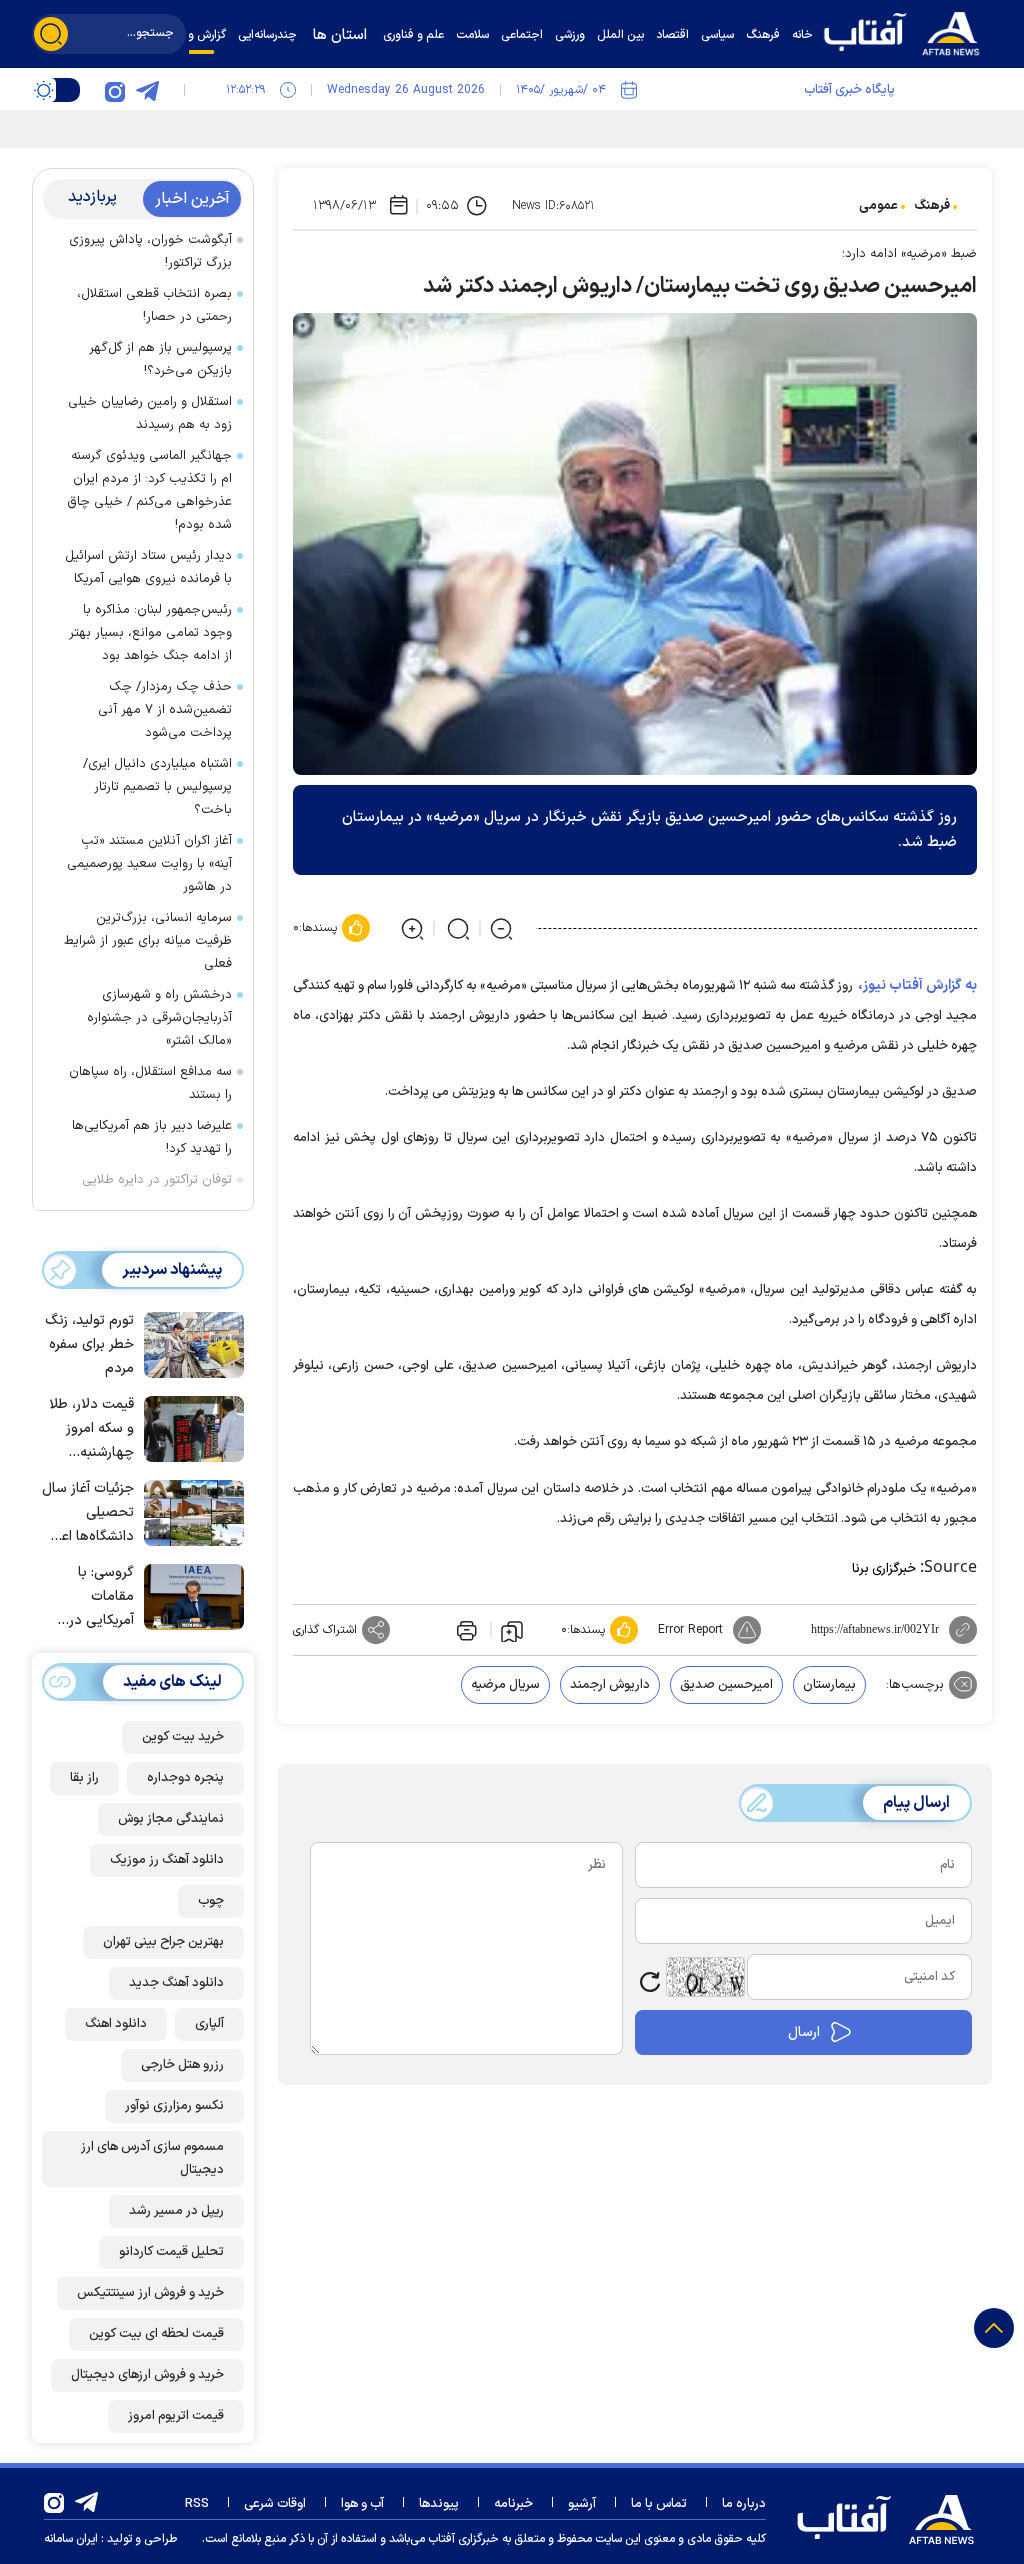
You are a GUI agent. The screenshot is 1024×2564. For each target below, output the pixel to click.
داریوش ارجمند (610, 1685)
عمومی (878, 206)
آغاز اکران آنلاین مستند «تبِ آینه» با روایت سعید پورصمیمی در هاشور (149, 864)
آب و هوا (362, 2504)
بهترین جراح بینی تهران (163, 1942)
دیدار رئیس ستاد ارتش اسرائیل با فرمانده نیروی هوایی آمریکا (148, 567)
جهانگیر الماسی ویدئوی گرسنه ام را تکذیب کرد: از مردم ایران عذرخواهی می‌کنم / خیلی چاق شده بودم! (149, 490)
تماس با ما (659, 2504)
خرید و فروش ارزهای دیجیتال (147, 2375)
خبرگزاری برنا (884, 1569)
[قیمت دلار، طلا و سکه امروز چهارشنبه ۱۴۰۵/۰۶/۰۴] (189, 1427)
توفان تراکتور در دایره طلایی (157, 1180)
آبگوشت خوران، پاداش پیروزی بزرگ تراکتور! (150, 251)
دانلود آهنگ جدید (176, 1983)
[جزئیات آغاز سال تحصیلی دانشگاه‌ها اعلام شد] (189, 1511)
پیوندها (439, 2504)
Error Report (690, 1630)
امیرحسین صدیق (726, 1685)
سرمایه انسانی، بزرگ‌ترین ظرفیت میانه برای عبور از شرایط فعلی (148, 941)
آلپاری (209, 2024)
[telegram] (147, 90)
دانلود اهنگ (116, 2024)
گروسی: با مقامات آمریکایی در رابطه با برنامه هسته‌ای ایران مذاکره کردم (94, 1597)
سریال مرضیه (505, 1685)
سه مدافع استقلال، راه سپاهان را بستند (150, 1083)
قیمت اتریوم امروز (176, 2416)
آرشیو (582, 2504)
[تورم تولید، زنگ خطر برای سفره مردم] (189, 1343)
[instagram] (115, 90)
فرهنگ (932, 206)
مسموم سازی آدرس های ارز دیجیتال (152, 2158)
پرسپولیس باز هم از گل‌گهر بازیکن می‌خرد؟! (160, 359)
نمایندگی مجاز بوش (171, 1819)
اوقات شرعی (275, 2504)
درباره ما (744, 2504)
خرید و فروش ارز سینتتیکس (150, 2293)
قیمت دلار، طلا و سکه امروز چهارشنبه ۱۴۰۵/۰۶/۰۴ (91, 1429)
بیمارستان (829, 1685)
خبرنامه (513, 2504)
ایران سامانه (71, 2539)
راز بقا (84, 1778)
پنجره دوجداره (185, 1778)
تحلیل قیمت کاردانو (171, 2252)
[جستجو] (51, 34)
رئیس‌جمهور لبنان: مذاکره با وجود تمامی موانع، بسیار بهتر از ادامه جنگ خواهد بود (150, 633)
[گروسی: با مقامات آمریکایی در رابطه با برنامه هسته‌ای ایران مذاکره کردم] (189, 1595)
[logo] (907, 31)
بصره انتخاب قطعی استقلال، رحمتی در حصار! (154, 305)
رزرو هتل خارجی (182, 2065)
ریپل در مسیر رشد (176, 2211)
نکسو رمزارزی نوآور (174, 2106)
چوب (211, 1901)
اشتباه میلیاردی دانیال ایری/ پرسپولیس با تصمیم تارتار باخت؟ (157, 787)
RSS (197, 2504)
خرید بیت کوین (183, 1737)
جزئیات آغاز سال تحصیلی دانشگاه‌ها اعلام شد (88, 1513)
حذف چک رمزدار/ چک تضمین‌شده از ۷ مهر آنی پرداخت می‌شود (165, 710)
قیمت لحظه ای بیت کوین (156, 2334)
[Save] (512, 1630)
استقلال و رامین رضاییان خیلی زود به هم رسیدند (150, 413)
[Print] (465, 1630)
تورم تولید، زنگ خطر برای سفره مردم (89, 1344)
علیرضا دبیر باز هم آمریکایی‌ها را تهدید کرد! (152, 1137)
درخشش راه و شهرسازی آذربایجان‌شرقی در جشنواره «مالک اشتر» (159, 1018)
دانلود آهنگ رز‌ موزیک (167, 1860)
